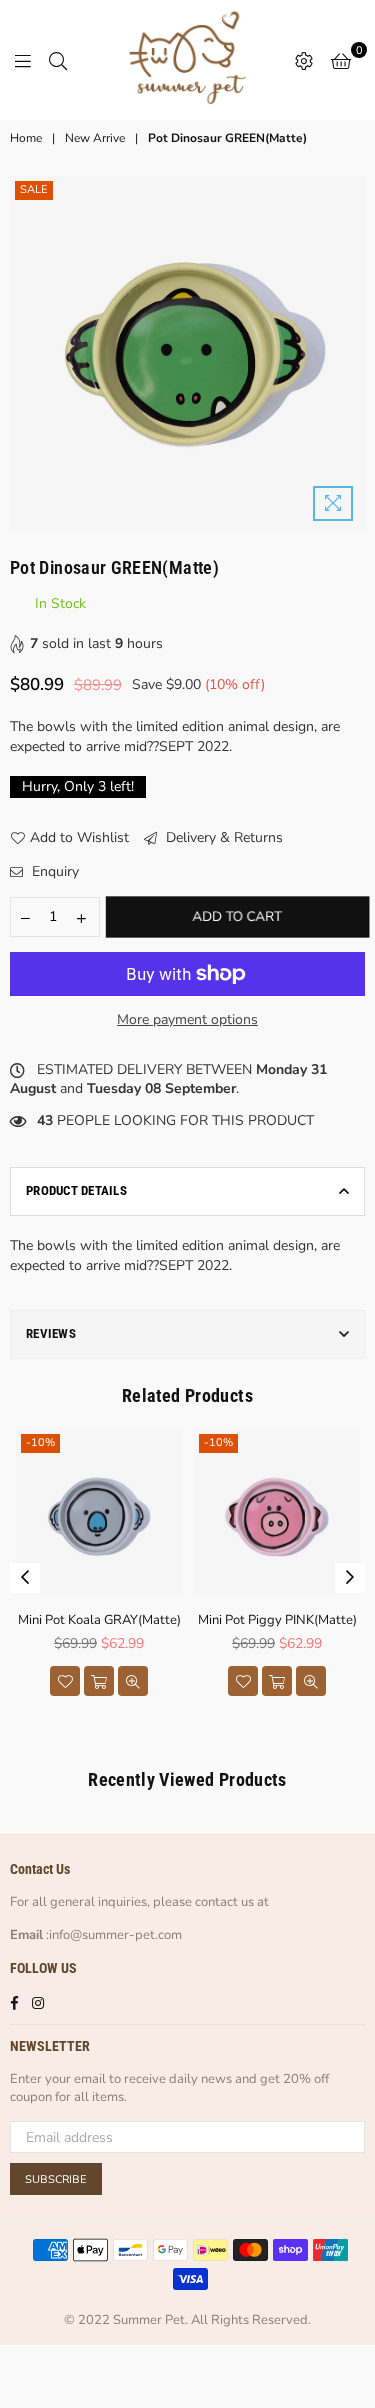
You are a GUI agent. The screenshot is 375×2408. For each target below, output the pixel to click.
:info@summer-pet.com (112, 1935)
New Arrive (95, 138)
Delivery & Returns (222, 837)
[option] (187, 353)
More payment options (187, 1019)
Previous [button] (25, 1578)
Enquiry (53, 871)
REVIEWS (51, 1333)
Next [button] (350, 1578)
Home (26, 138)
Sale (34, 189)
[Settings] (304, 60)
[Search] (58, 60)
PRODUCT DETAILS (76, 1190)
